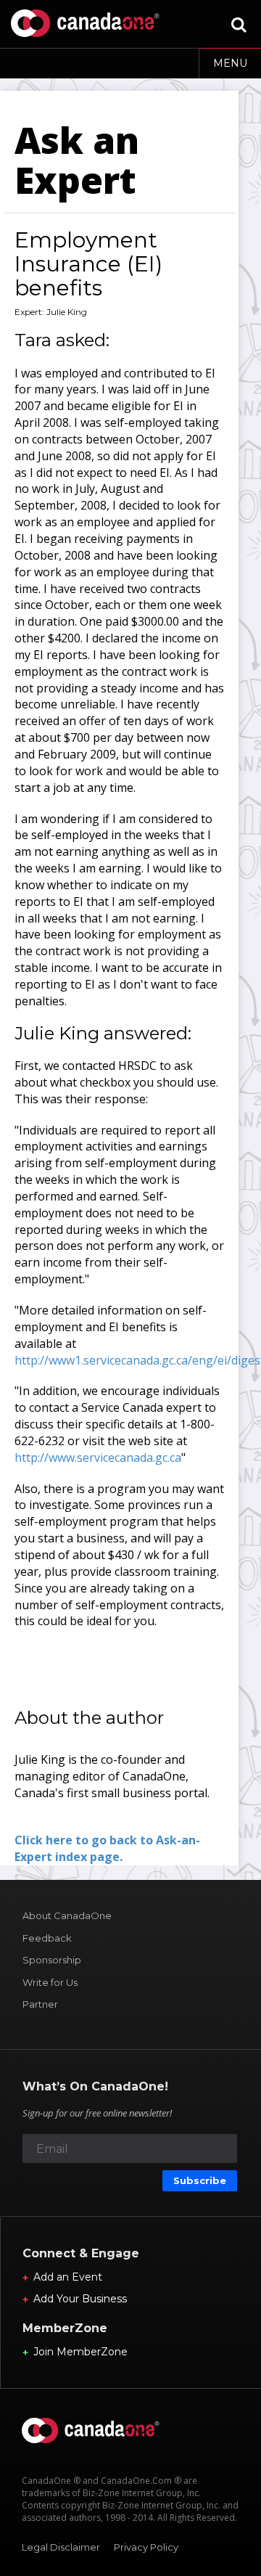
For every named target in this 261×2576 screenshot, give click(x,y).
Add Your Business (80, 2299)
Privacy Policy (146, 2547)
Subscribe (200, 2180)
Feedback (47, 1938)
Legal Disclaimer (61, 2547)
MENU (230, 63)
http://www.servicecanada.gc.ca (98, 1457)
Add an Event (68, 2277)
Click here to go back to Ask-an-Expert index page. (107, 1848)
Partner (40, 2004)
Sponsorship (52, 1960)
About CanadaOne (67, 1915)
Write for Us (50, 1982)
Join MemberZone (80, 2352)
